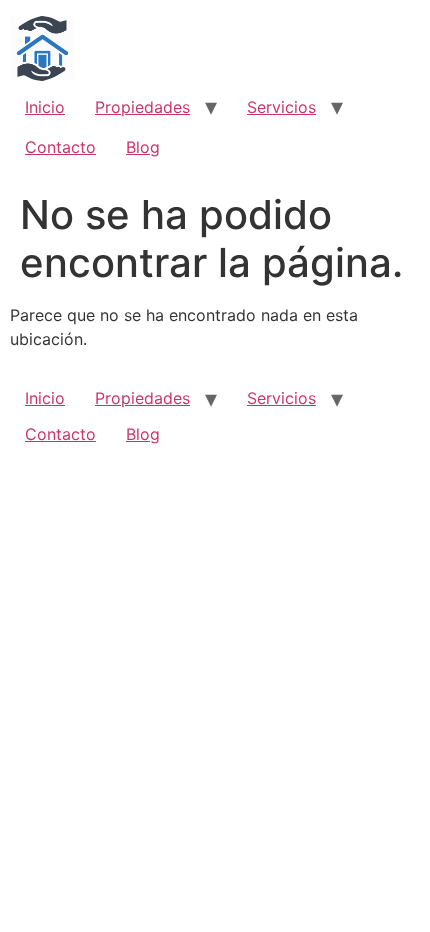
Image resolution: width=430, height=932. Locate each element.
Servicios (281, 107)
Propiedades (142, 107)
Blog (143, 147)
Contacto (60, 147)
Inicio (45, 107)
